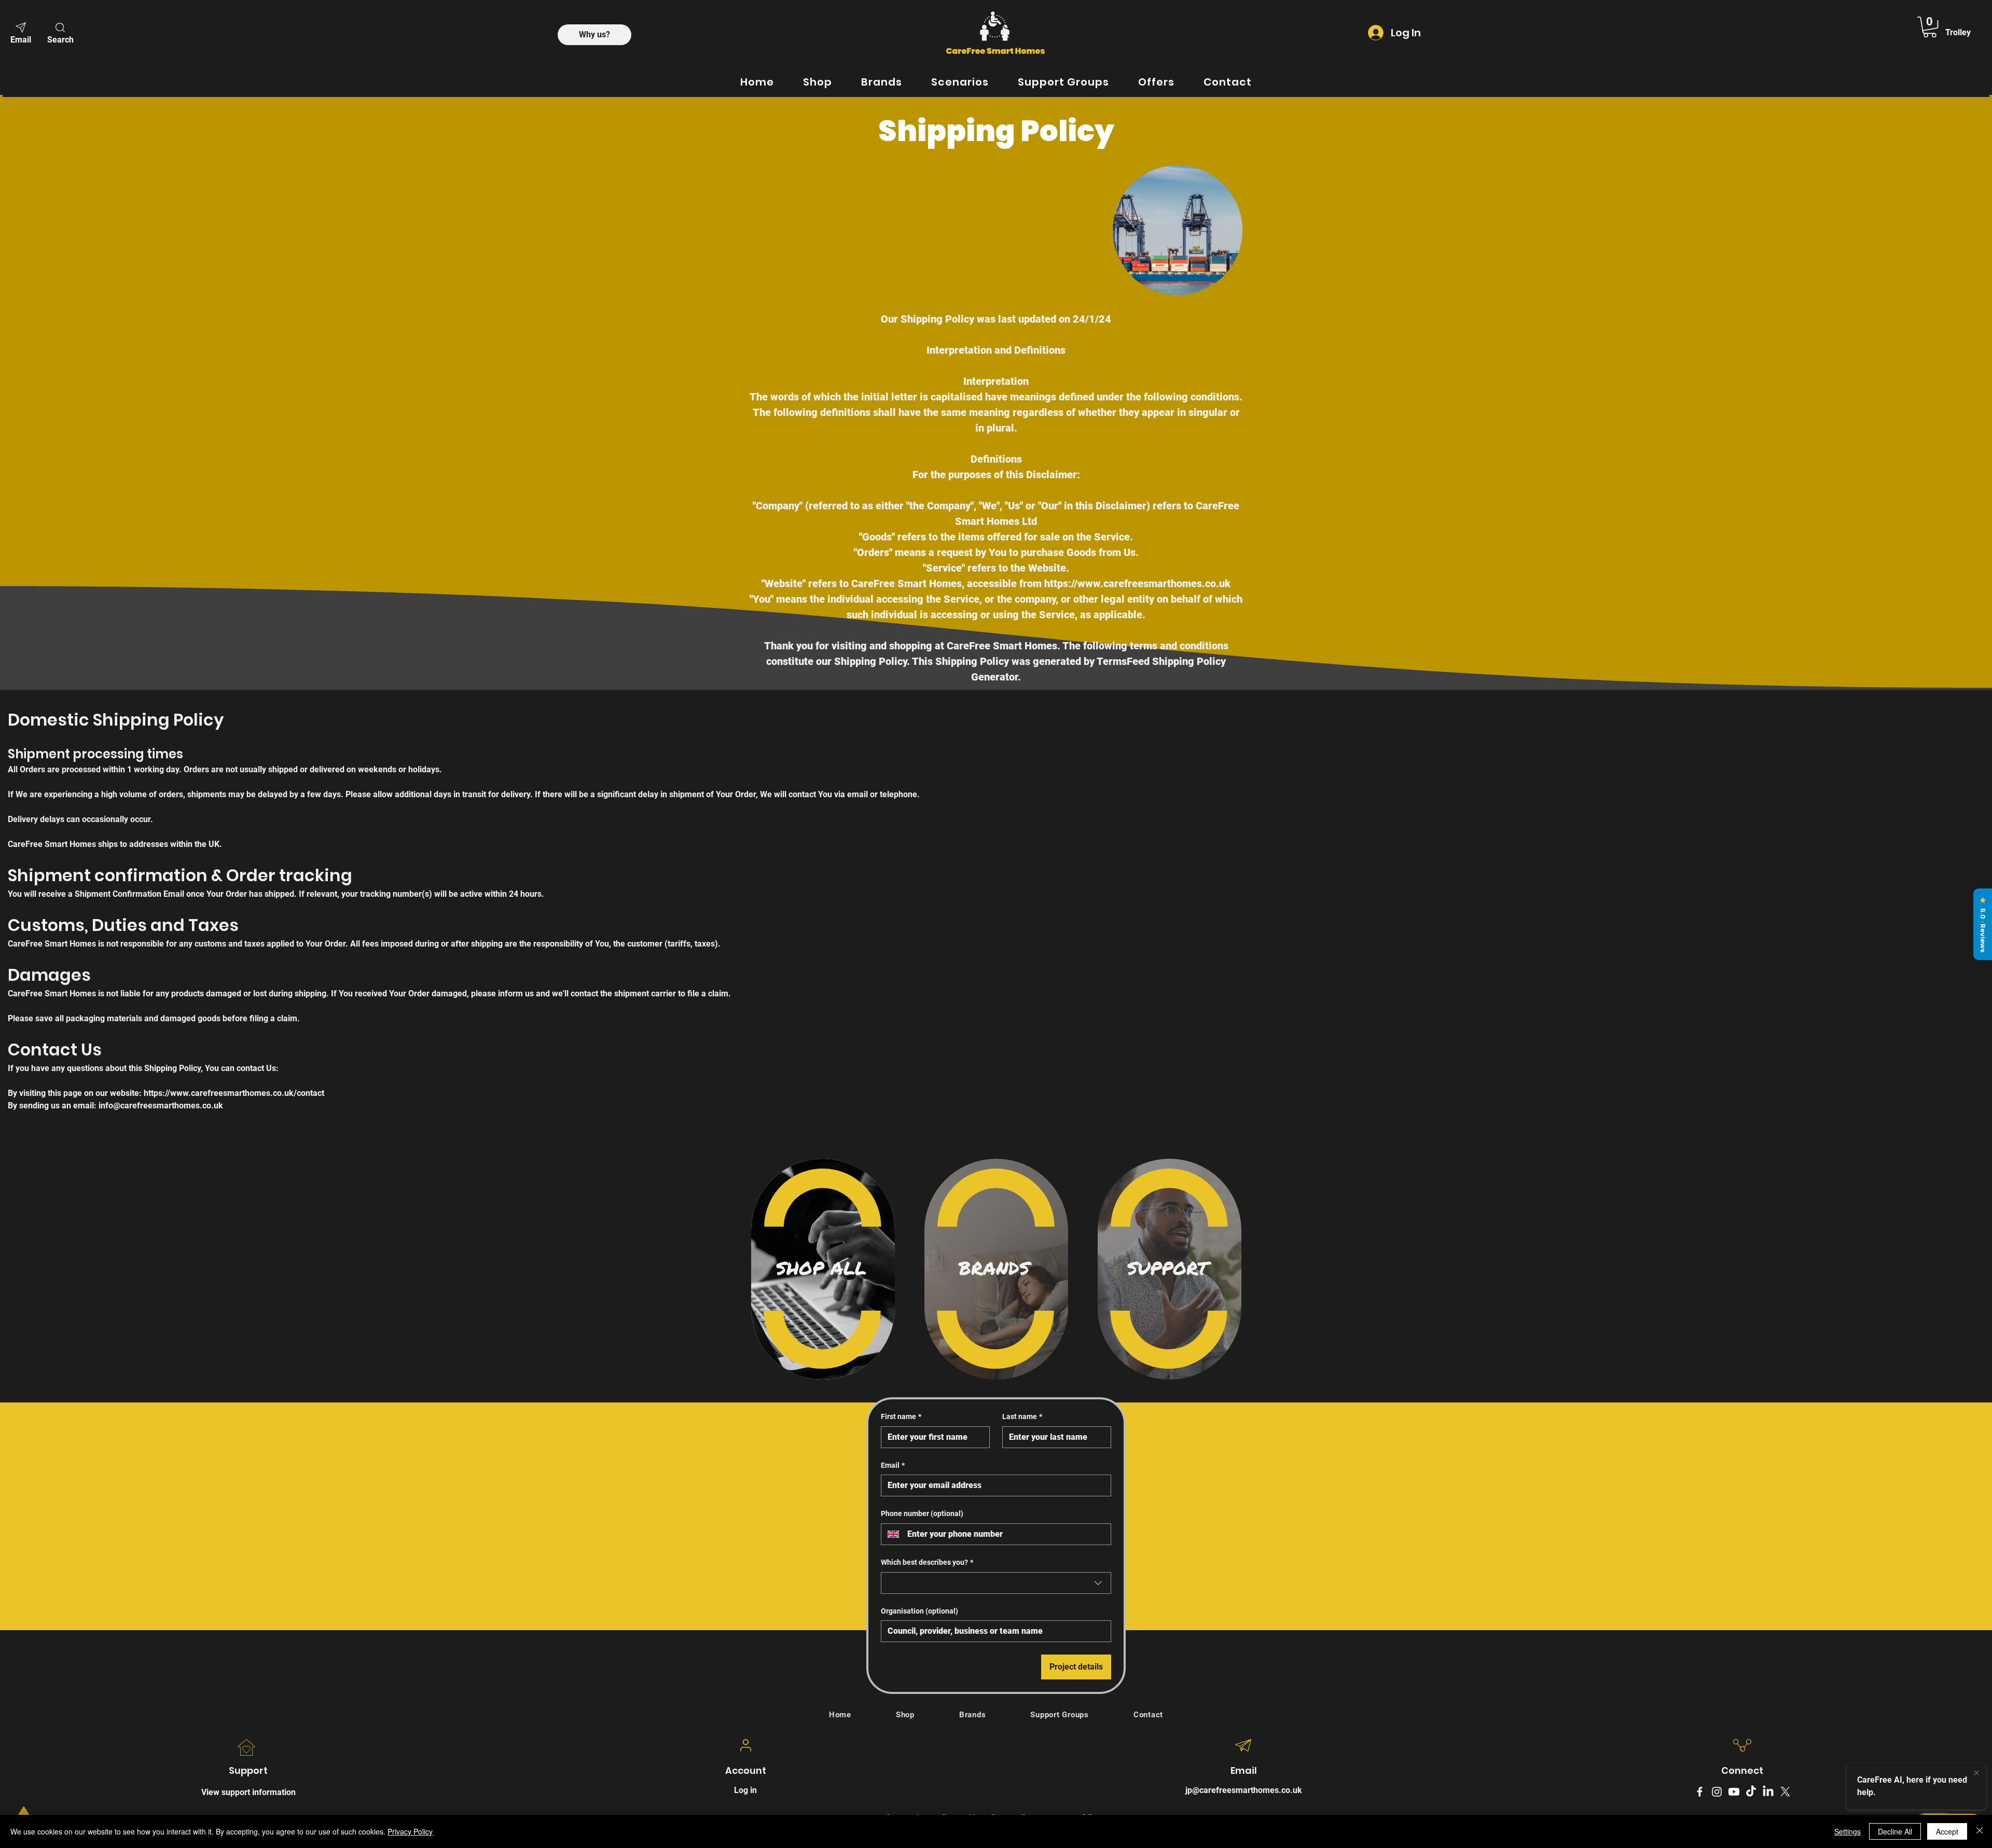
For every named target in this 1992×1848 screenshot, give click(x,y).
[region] (823, 1269)
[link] (1930, 27)
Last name (1022, 1416)
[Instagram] (1717, 1792)
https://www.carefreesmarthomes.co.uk (1137, 583)
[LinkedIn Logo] (1768, 1792)
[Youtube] (1734, 1792)
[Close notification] (1976, 1772)
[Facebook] (1700, 1792)
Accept (1947, 1831)
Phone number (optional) (922, 1513)
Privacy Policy (410, 1831)
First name (901, 1416)
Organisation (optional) (919, 1611)
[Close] (1980, 1831)
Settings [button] (1848, 1831)
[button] (60, 32)
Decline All (1895, 1831)
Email (893, 1465)
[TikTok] (1751, 1792)
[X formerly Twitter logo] (1785, 1792)
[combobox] (996, 1583)
